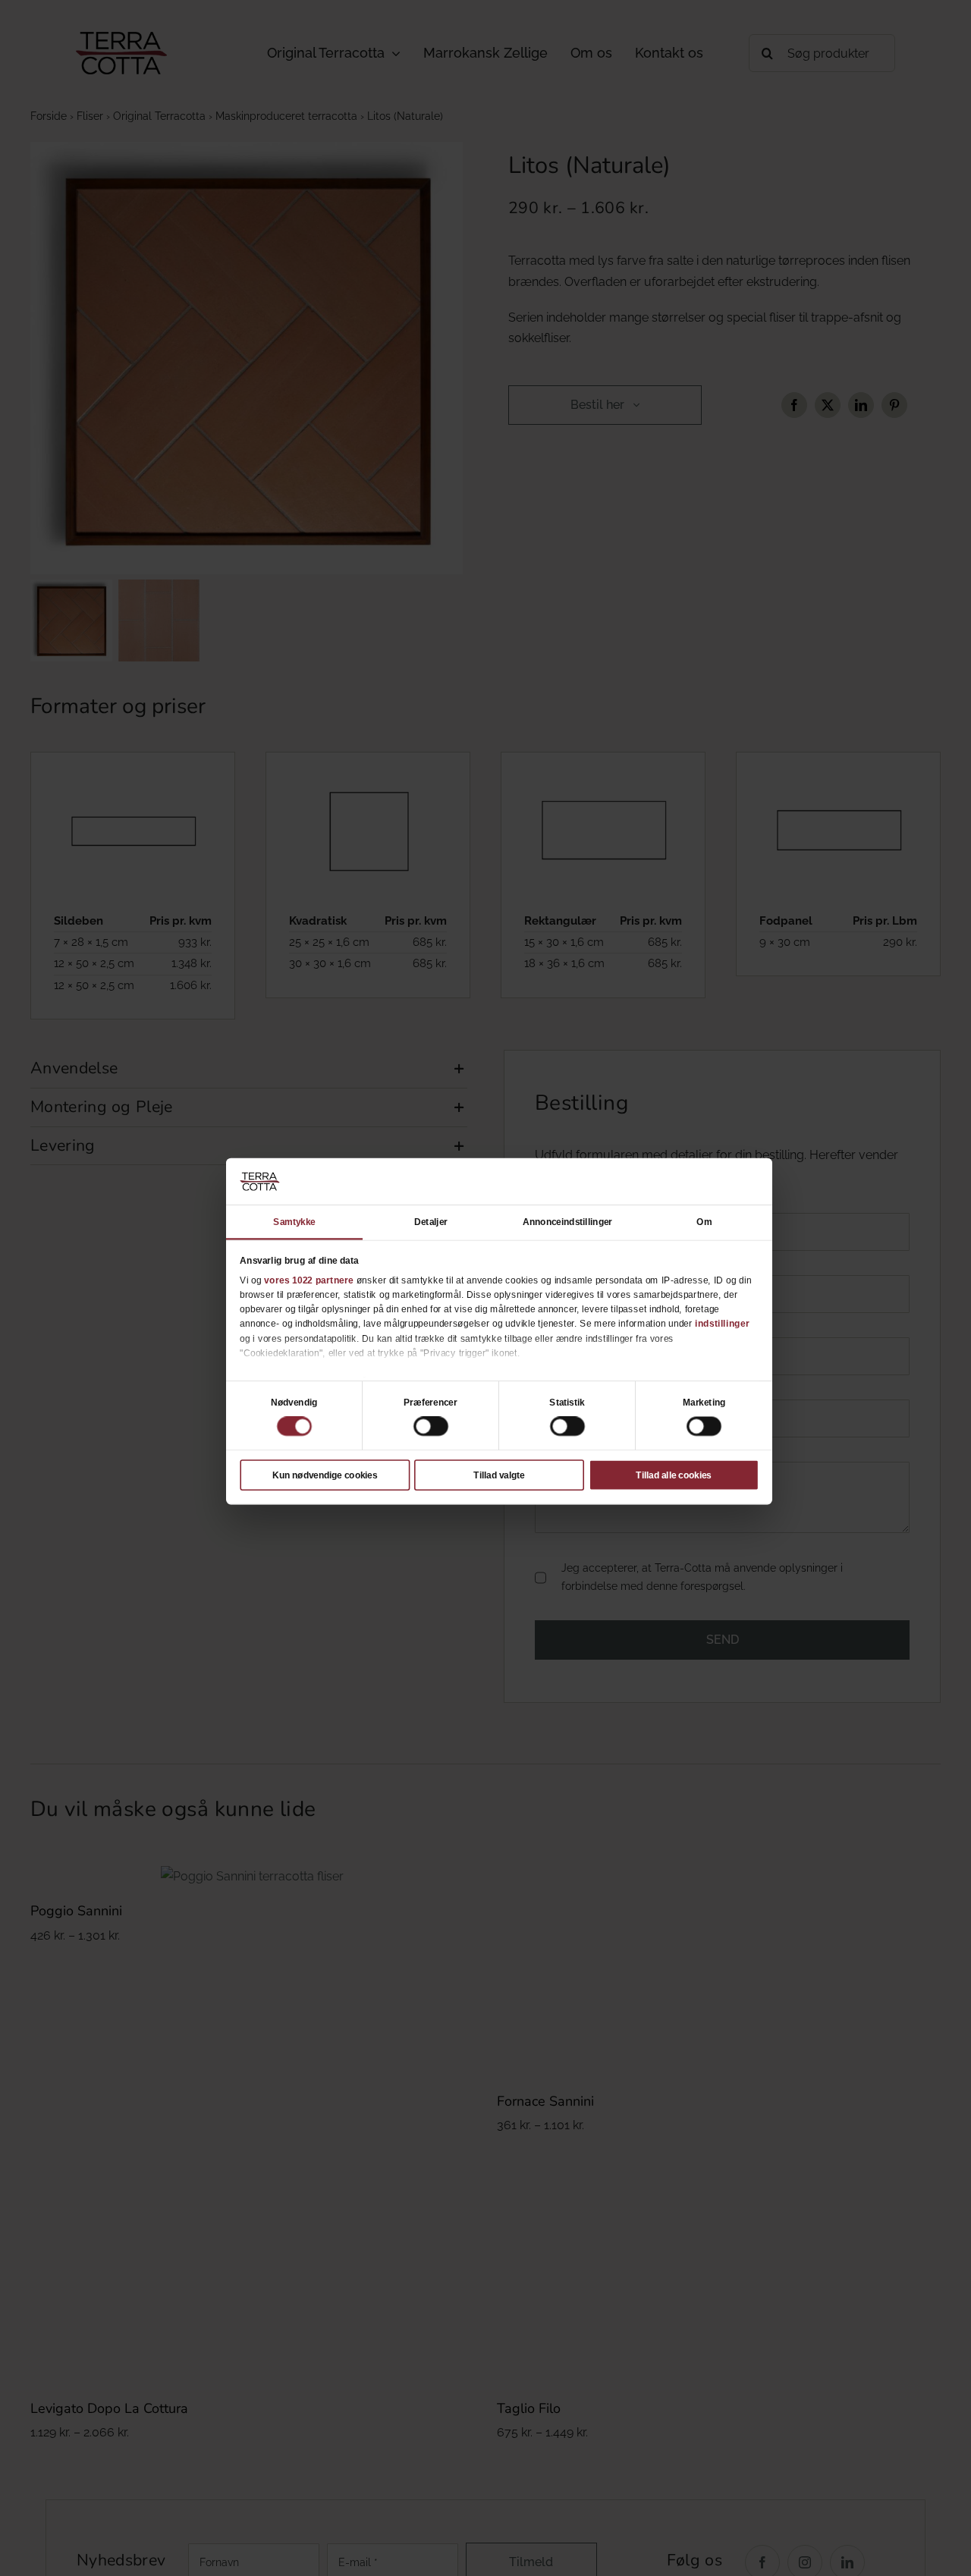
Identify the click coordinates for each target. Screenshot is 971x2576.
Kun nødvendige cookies (325, 1475)
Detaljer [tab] (431, 1221)
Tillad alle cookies (673, 1475)
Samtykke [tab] (294, 1221)
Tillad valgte (499, 1475)
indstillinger (722, 1324)
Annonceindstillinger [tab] (567, 1221)
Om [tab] (704, 1221)
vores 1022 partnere (309, 1280)
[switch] (431, 1427)
